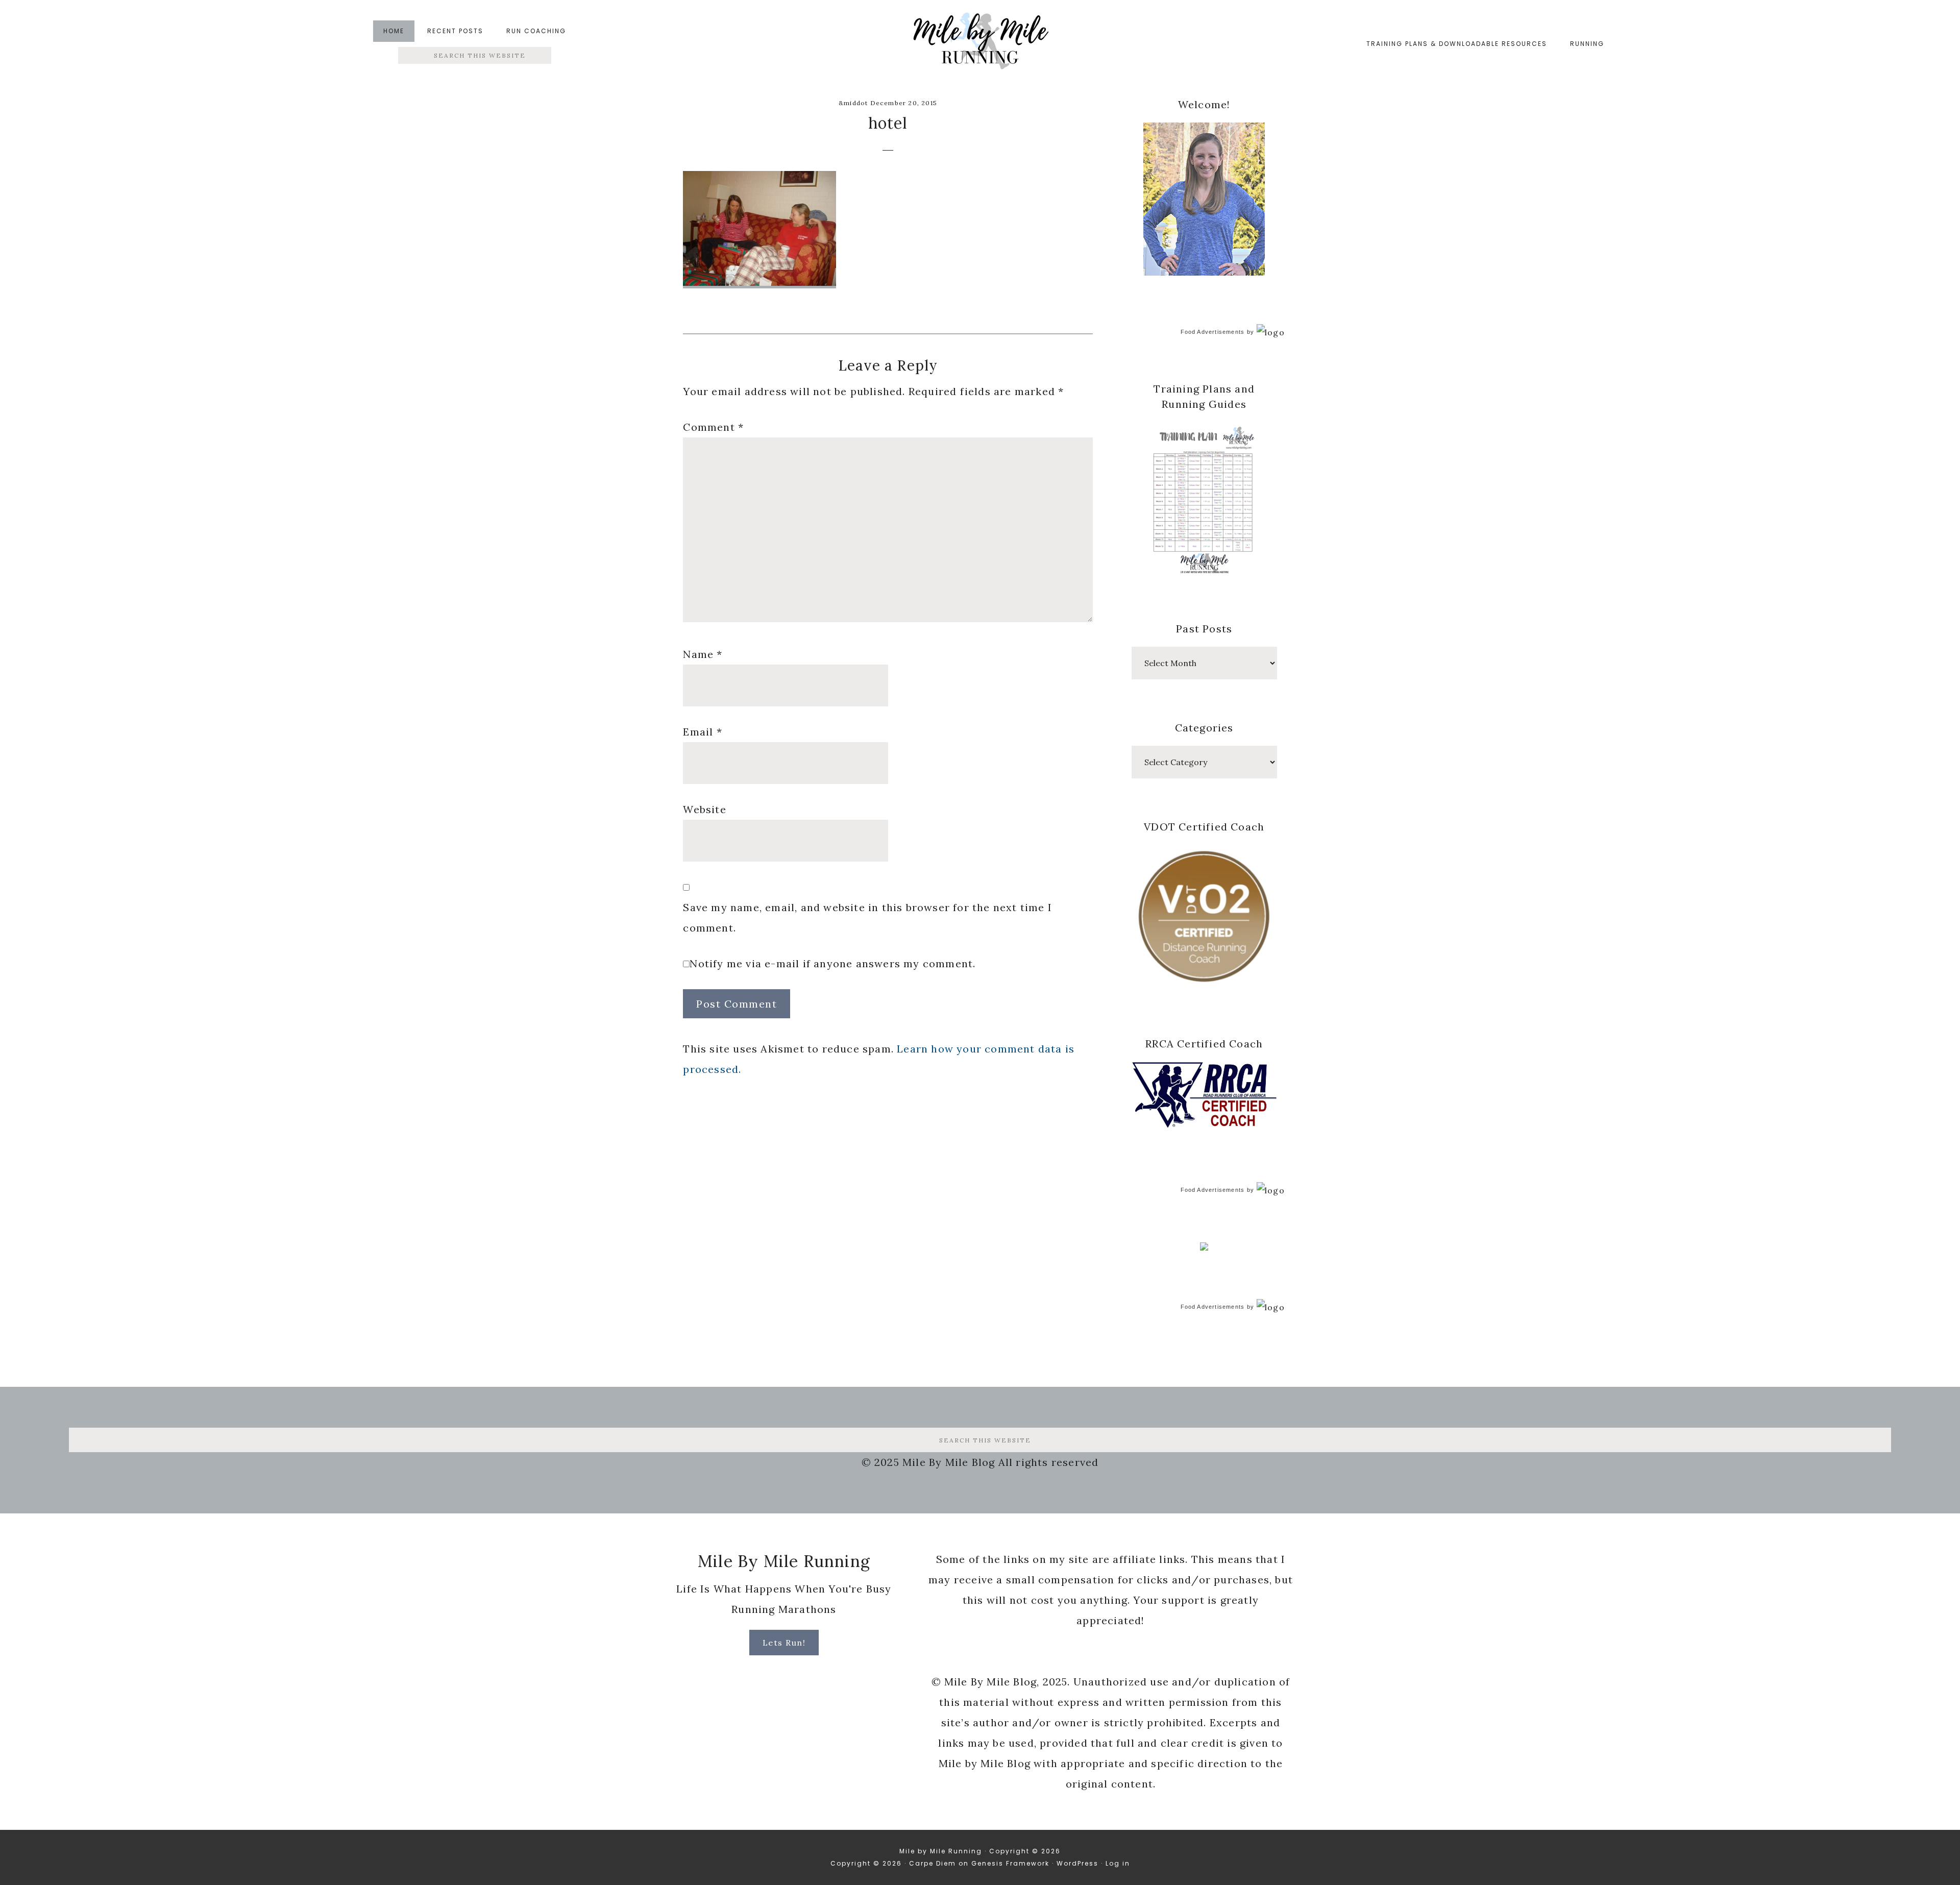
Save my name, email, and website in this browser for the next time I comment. (867, 917)
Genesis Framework (1010, 1863)
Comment (713, 427)
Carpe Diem (933, 1863)
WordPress (1077, 1863)
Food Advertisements (1213, 332)
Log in (1118, 1863)
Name (703, 654)
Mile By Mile (980, 44)
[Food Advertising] (1204, 1247)
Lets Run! (784, 1643)
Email (702, 732)
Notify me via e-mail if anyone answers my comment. (832, 963)
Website (704, 809)
